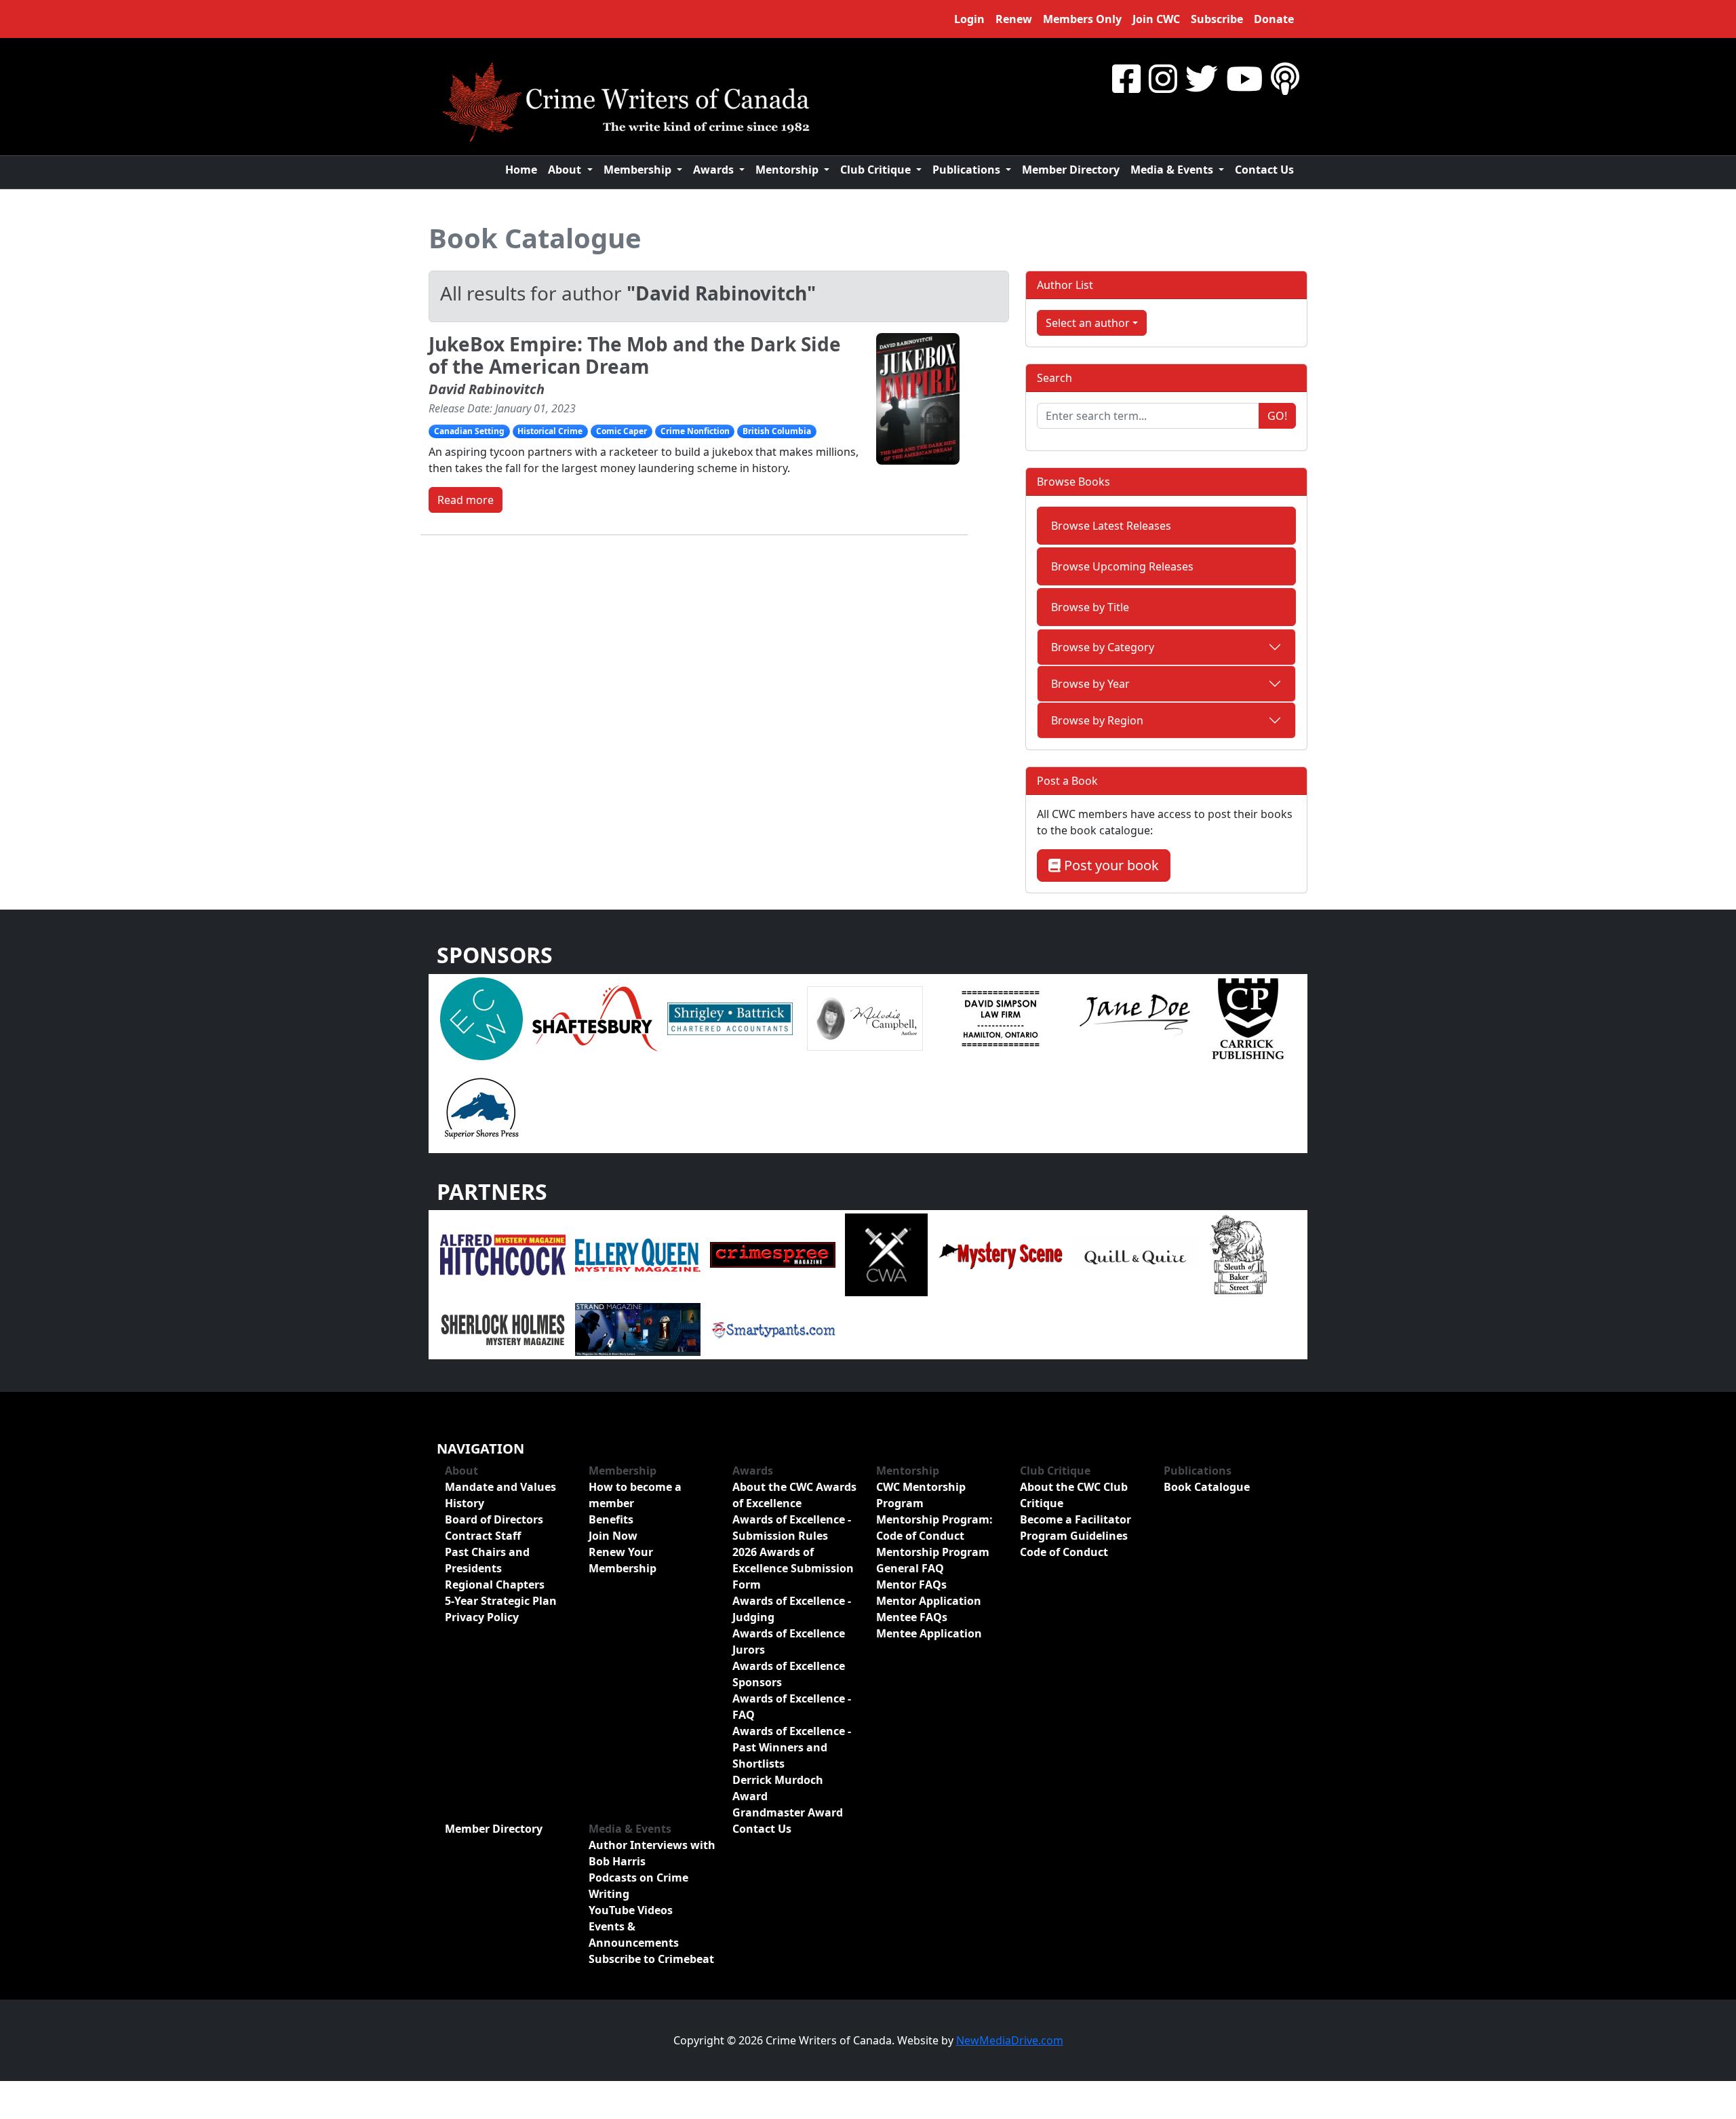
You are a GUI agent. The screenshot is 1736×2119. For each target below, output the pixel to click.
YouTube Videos (631, 1910)
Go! (1277, 416)
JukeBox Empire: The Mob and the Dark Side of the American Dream (635, 355)
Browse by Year (1090, 684)
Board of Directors (494, 1519)
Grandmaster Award (788, 1812)
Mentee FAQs (912, 1617)
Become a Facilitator (1076, 1519)
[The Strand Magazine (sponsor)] (638, 1329)
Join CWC (1156, 19)
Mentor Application (929, 1601)
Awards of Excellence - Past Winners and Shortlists (792, 1747)
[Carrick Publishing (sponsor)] (1248, 1017)
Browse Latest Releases (1111, 526)
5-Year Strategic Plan (501, 1601)
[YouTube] (1244, 78)
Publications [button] (968, 170)
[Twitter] (1202, 78)
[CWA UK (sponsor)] (886, 1254)
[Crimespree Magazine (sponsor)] (773, 1254)
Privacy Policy (482, 1617)
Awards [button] (715, 170)
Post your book (1110, 865)
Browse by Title (1090, 607)
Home (521, 170)
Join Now (613, 1536)
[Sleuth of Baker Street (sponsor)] (1238, 1254)
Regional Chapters (495, 1585)
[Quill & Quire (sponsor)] (1135, 1254)
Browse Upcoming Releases (1122, 566)
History (465, 1503)
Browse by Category (1103, 647)
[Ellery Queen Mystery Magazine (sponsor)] (638, 1254)
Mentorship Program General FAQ (933, 1560)
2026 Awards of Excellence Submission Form (793, 1568)
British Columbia (777, 431)
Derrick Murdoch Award (778, 1788)
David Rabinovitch (487, 389)
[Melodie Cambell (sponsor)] (865, 1017)
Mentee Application (929, 1633)
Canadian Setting (469, 431)
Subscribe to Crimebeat (651, 1959)
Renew (1014, 19)
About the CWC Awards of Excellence (794, 1495)
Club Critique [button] (877, 170)
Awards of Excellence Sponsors (789, 1674)
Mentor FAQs (911, 1585)
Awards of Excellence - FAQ (792, 1707)
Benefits (611, 1519)
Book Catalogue (535, 238)
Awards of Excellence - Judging (792, 1609)
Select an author (1088, 323)
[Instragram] (1163, 78)
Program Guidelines (1074, 1536)
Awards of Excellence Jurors (789, 1641)
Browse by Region (1097, 720)
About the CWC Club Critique (1074, 1495)
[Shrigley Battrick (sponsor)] (730, 1017)
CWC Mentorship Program (921, 1495)
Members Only (1082, 19)
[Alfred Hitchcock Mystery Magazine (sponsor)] (503, 1254)
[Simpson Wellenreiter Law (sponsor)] (1000, 1017)
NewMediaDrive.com (1010, 2040)
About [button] (566, 170)
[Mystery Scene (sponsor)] (1000, 1254)
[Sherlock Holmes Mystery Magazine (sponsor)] (503, 1329)
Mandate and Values (500, 1487)
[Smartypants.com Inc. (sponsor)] (773, 1329)
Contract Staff (483, 1536)
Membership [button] (639, 170)
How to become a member (635, 1495)
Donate (1274, 19)
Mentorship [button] (788, 170)
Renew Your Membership (623, 1560)
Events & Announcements (634, 1935)
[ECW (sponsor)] (481, 1017)
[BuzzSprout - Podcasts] (1285, 78)
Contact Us (1264, 170)
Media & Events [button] (1173, 170)
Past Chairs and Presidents (487, 1560)
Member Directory (1071, 170)
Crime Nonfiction (695, 431)
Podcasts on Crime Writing (638, 1886)
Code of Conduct (1064, 1552)
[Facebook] (1126, 78)
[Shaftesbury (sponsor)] (595, 1017)
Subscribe (1217, 19)
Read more (466, 500)
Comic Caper (622, 431)
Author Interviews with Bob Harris (652, 1853)
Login (969, 19)
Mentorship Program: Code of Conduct (934, 1528)
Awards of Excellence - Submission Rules (792, 1528)
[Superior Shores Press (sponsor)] (481, 1107)
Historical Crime (550, 431)
